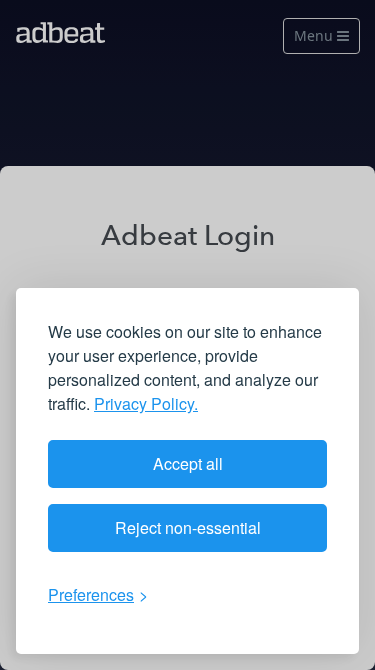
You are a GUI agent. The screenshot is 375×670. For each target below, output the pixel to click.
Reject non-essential (188, 527)
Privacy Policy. (146, 403)
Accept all (188, 463)
